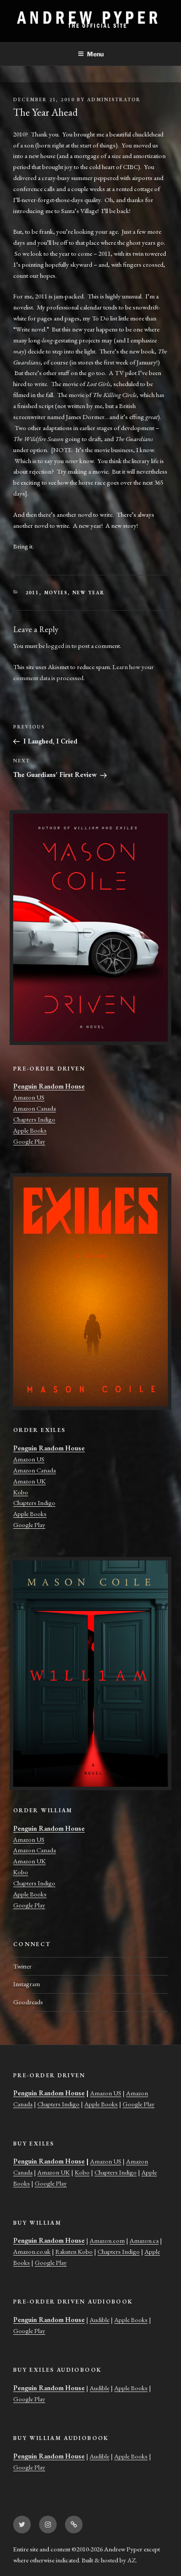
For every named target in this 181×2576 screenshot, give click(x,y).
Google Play (29, 1141)
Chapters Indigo (34, 1119)
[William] (90, 1674)
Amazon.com (107, 2240)
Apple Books (30, 1130)
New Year (89, 592)
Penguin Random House (49, 1086)
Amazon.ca (144, 2240)
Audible (100, 2320)
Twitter (22, 1966)
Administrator (114, 99)
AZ (132, 2560)
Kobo (21, 1492)
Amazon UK (29, 1481)
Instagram (27, 1984)
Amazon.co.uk (32, 2251)
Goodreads (28, 2002)
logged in (58, 646)
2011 (33, 592)
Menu (95, 54)
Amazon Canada (34, 1108)
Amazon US (29, 1097)
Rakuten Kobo (74, 2251)
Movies (56, 592)
